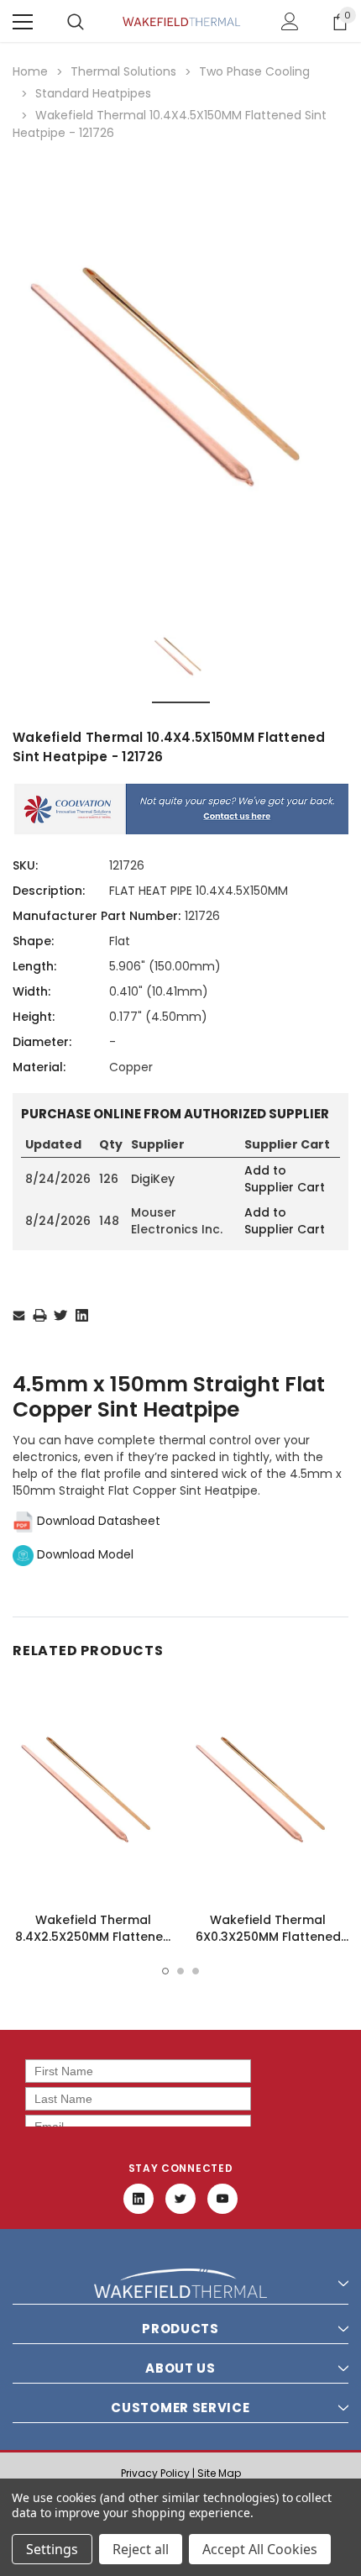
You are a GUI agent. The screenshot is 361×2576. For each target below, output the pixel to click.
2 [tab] (180, 1971)
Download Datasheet (97, 1521)
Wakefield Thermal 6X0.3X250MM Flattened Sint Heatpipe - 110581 (268, 1937)
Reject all (141, 2549)
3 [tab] (196, 1971)
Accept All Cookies (260, 2549)
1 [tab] (165, 1971)
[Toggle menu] (23, 22)
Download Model (84, 1554)
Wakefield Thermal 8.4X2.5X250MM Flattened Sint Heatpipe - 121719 (93, 1937)
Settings (52, 2549)
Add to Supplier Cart (285, 1179)
